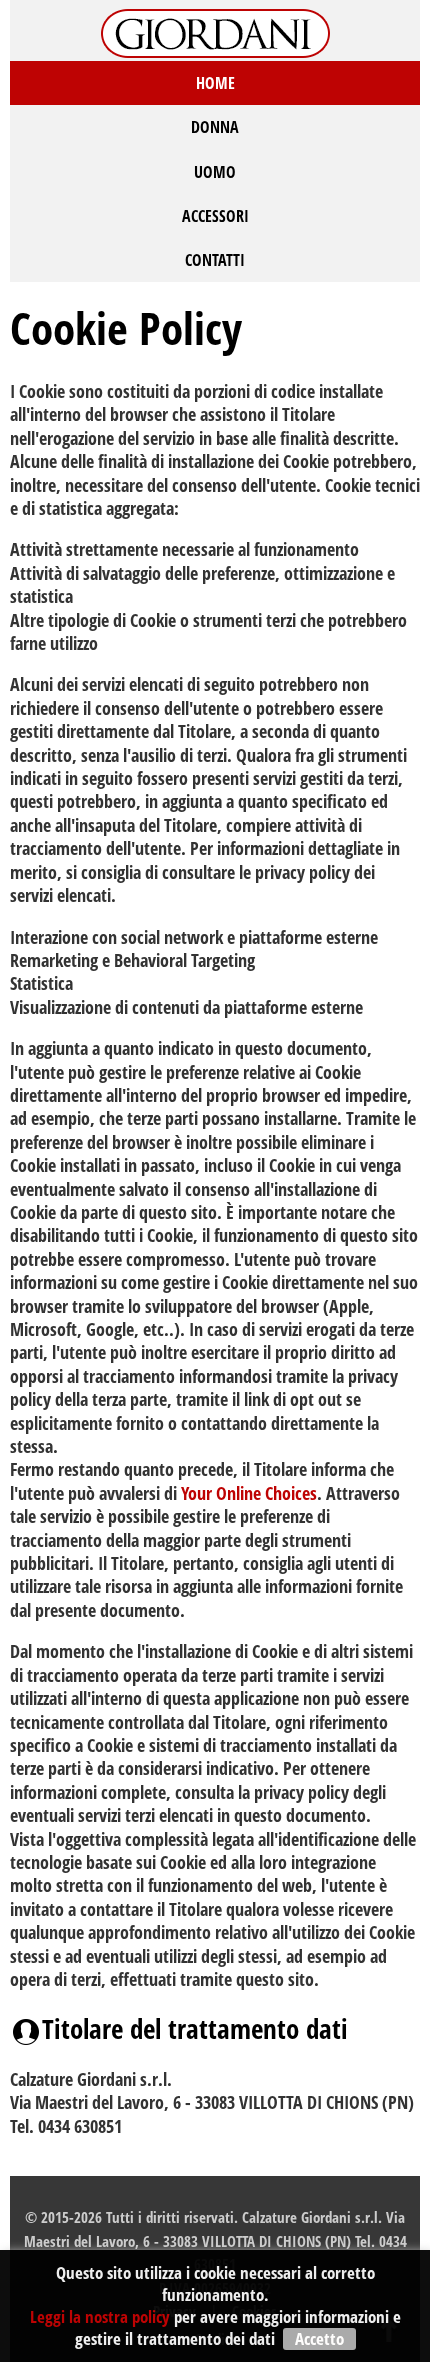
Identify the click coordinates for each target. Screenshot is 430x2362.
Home (215, 83)
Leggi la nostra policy (100, 2316)
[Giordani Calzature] (215, 30)
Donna (215, 127)
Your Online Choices (249, 1493)
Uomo (215, 172)
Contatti (215, 260)
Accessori (215, 216)
